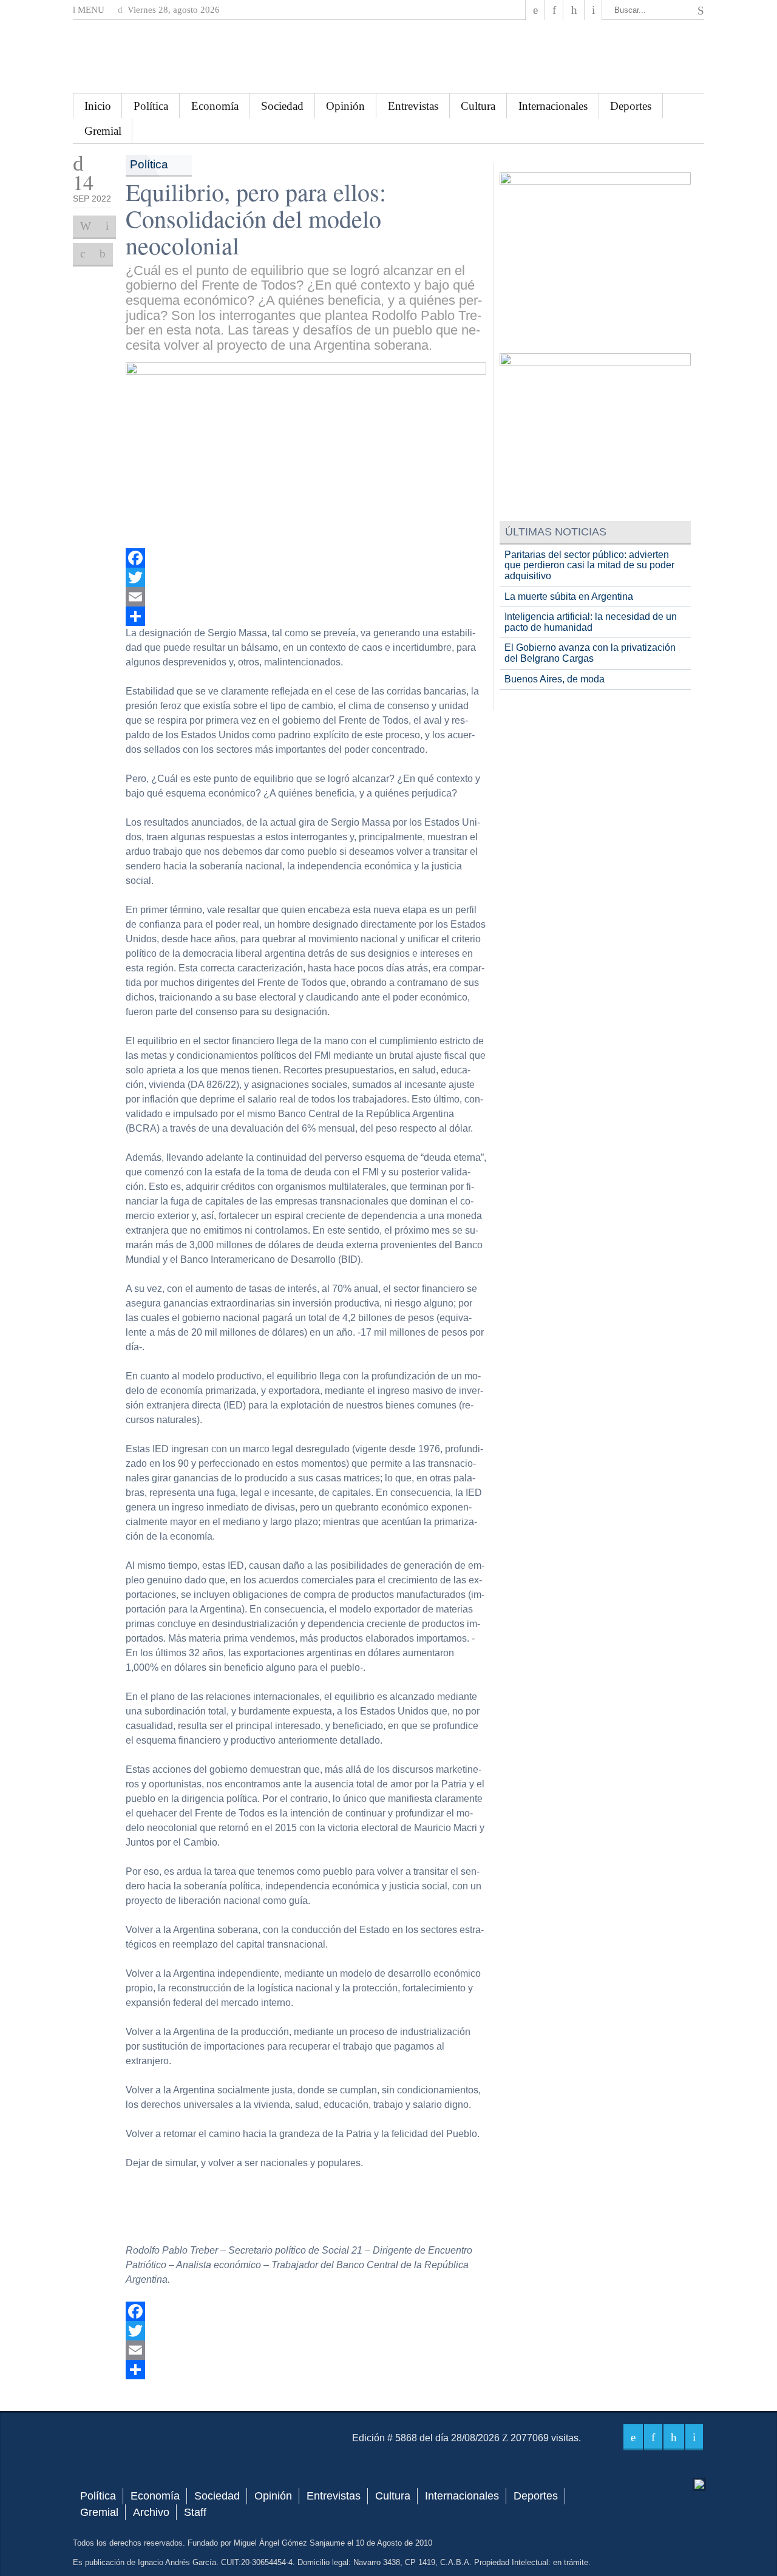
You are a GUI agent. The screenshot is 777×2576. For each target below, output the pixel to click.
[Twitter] (306, 577)
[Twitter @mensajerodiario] (554, 10)
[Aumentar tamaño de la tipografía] (83, 254)
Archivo (151, 2512)
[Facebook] (535, 10)
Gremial (103, 131)
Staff (195, 2512)
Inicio (98, 106)
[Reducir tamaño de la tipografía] (103, 254)
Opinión (345, 106)
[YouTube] (574, 10)
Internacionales (553, 106)
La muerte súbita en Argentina (569, 596)
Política (151, 106)
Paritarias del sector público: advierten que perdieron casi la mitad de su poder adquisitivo (589, 565)
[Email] (306, 597)
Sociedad (282, 106)
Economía (215, 106)
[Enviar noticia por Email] (107, 226)
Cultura (478, 106)
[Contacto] (593, 10)
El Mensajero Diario (388, 57)
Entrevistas (413, 106)
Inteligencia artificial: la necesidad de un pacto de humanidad (591, 622)
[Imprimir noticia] (86, 226)
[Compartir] (306, 616)
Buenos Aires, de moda (555, 679)
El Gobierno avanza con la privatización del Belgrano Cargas (590, 653)
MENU (90, 10)
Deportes (631, 106)
